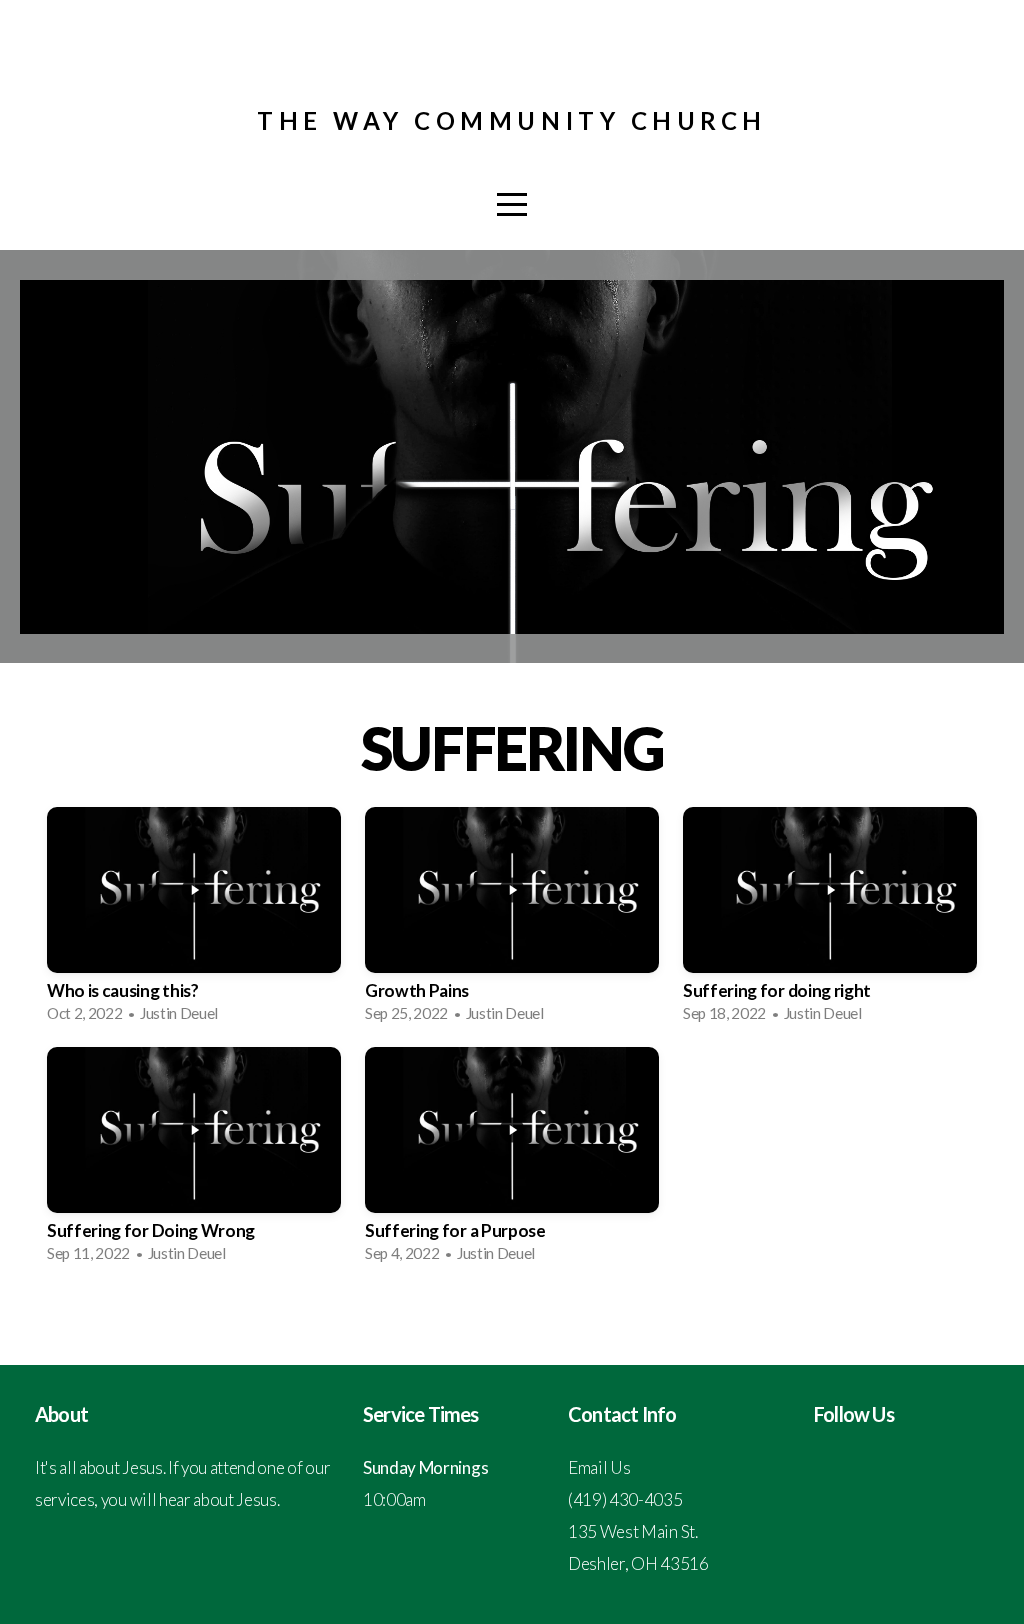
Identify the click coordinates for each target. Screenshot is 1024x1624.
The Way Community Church (511, 120)
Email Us (599, 1467)
